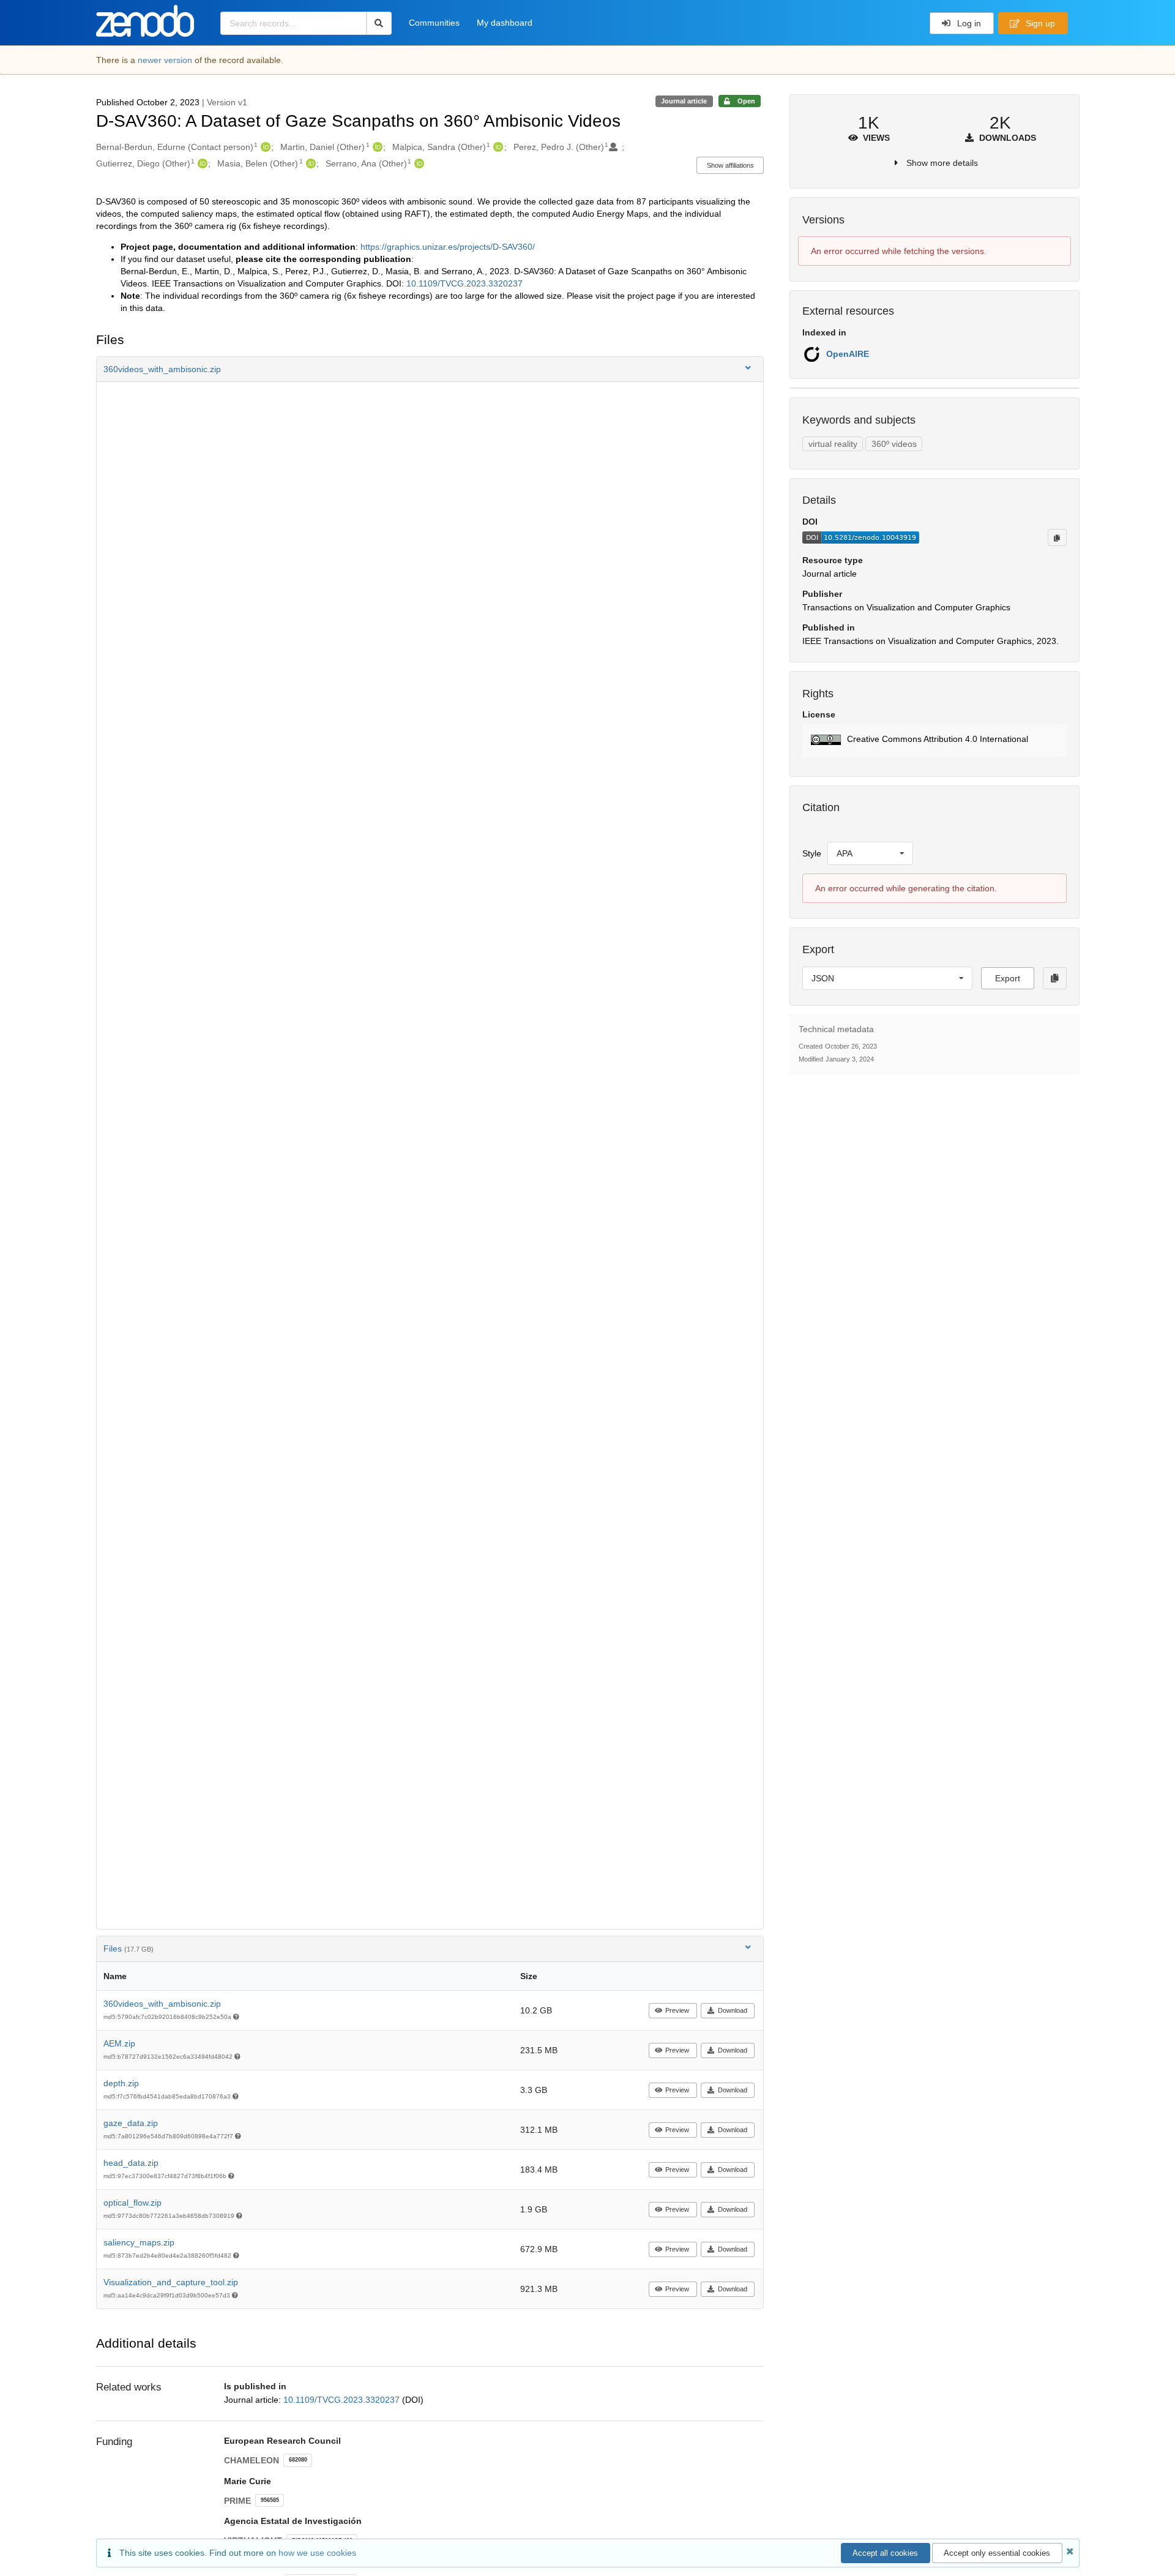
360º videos (894, 444)
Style (812, 853)
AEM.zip (119, 2043)
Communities (434, 23)
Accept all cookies (885, 2553)
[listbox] (870, 853)
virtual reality (833, 444)
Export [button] (1008, 978)
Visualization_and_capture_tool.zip (171, 2282)
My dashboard (505, 23)
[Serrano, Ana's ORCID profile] (418, 163)
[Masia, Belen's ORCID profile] (309, 163)
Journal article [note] (684, 101)
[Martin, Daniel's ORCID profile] (376, 147)
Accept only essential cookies (997, 2553)
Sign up (1039, 23)
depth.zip (121, 2083)
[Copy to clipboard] (1057, 537)
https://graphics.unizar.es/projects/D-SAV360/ (448, 247)
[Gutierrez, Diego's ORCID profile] (201, 163)
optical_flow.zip (132, 2203)
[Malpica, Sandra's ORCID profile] (497, 147)
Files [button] (129, 1949)
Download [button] (733, 2010)
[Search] (379, 23)
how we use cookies (317, 2553)
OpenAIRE (848, 354)
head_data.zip (131, 2163)
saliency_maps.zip (139, 2242)
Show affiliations (730, 165)
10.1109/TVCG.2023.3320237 (464, 283)
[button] (430, 369)
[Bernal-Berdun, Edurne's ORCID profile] (264, 147)
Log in (968, 23)
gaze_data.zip (131, 2123)
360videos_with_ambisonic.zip (162, 2004)
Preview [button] (677, 2010)
